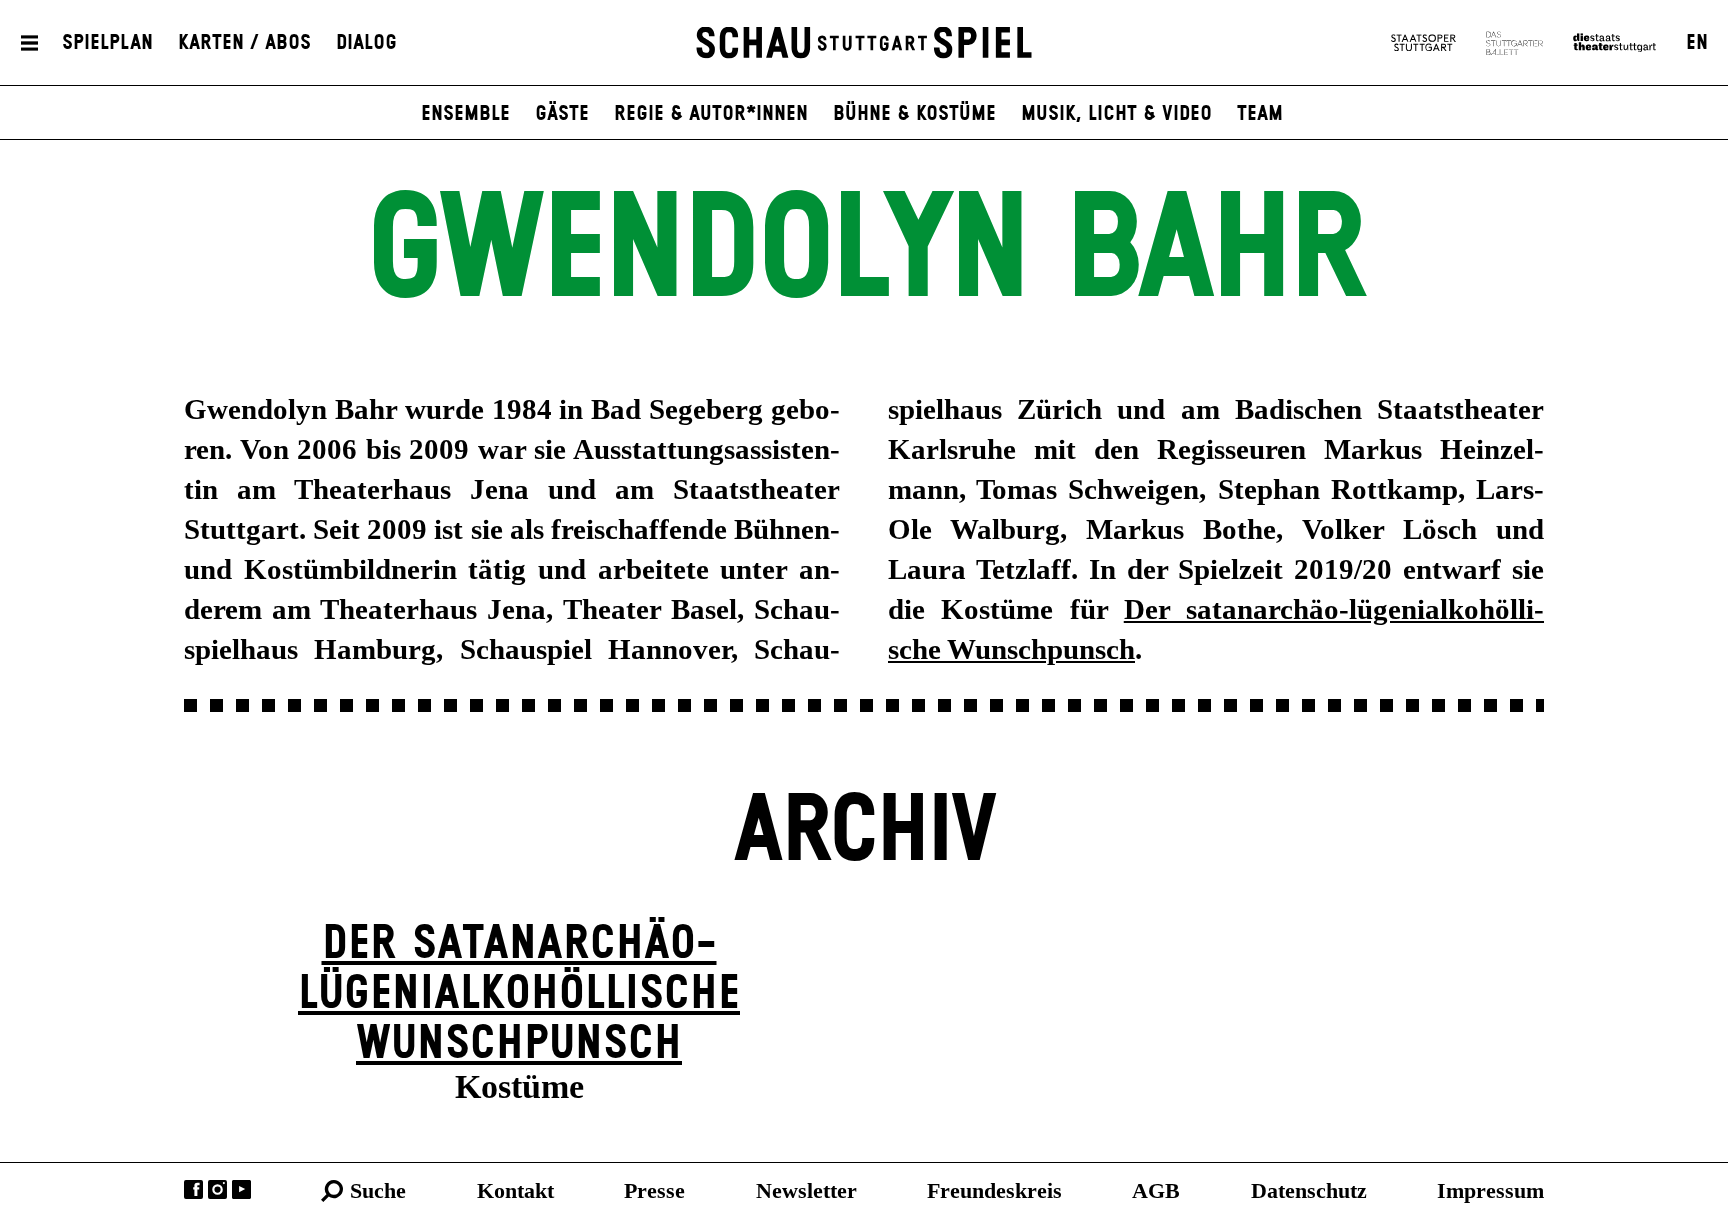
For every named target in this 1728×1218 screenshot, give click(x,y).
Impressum (1490, 1190)
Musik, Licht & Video (1116, 114)
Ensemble (465, 114)
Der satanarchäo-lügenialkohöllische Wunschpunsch (519, 994)
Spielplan (107, 43)
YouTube (241, 1189)
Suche (378, 1190)
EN (1697, 43)
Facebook (193, 1189)
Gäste (562, 114)
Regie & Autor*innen (711, 114)
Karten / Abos (244, 43)
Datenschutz (1309, 1190)
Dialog (366, 43)
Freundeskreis (994, 1190)
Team (1260, 114)
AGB (1156, 1190)
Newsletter (806, 1190)
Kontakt (515, 1190)
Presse (654, 1190)
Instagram (217, 1189)
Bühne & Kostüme (914, 114)
